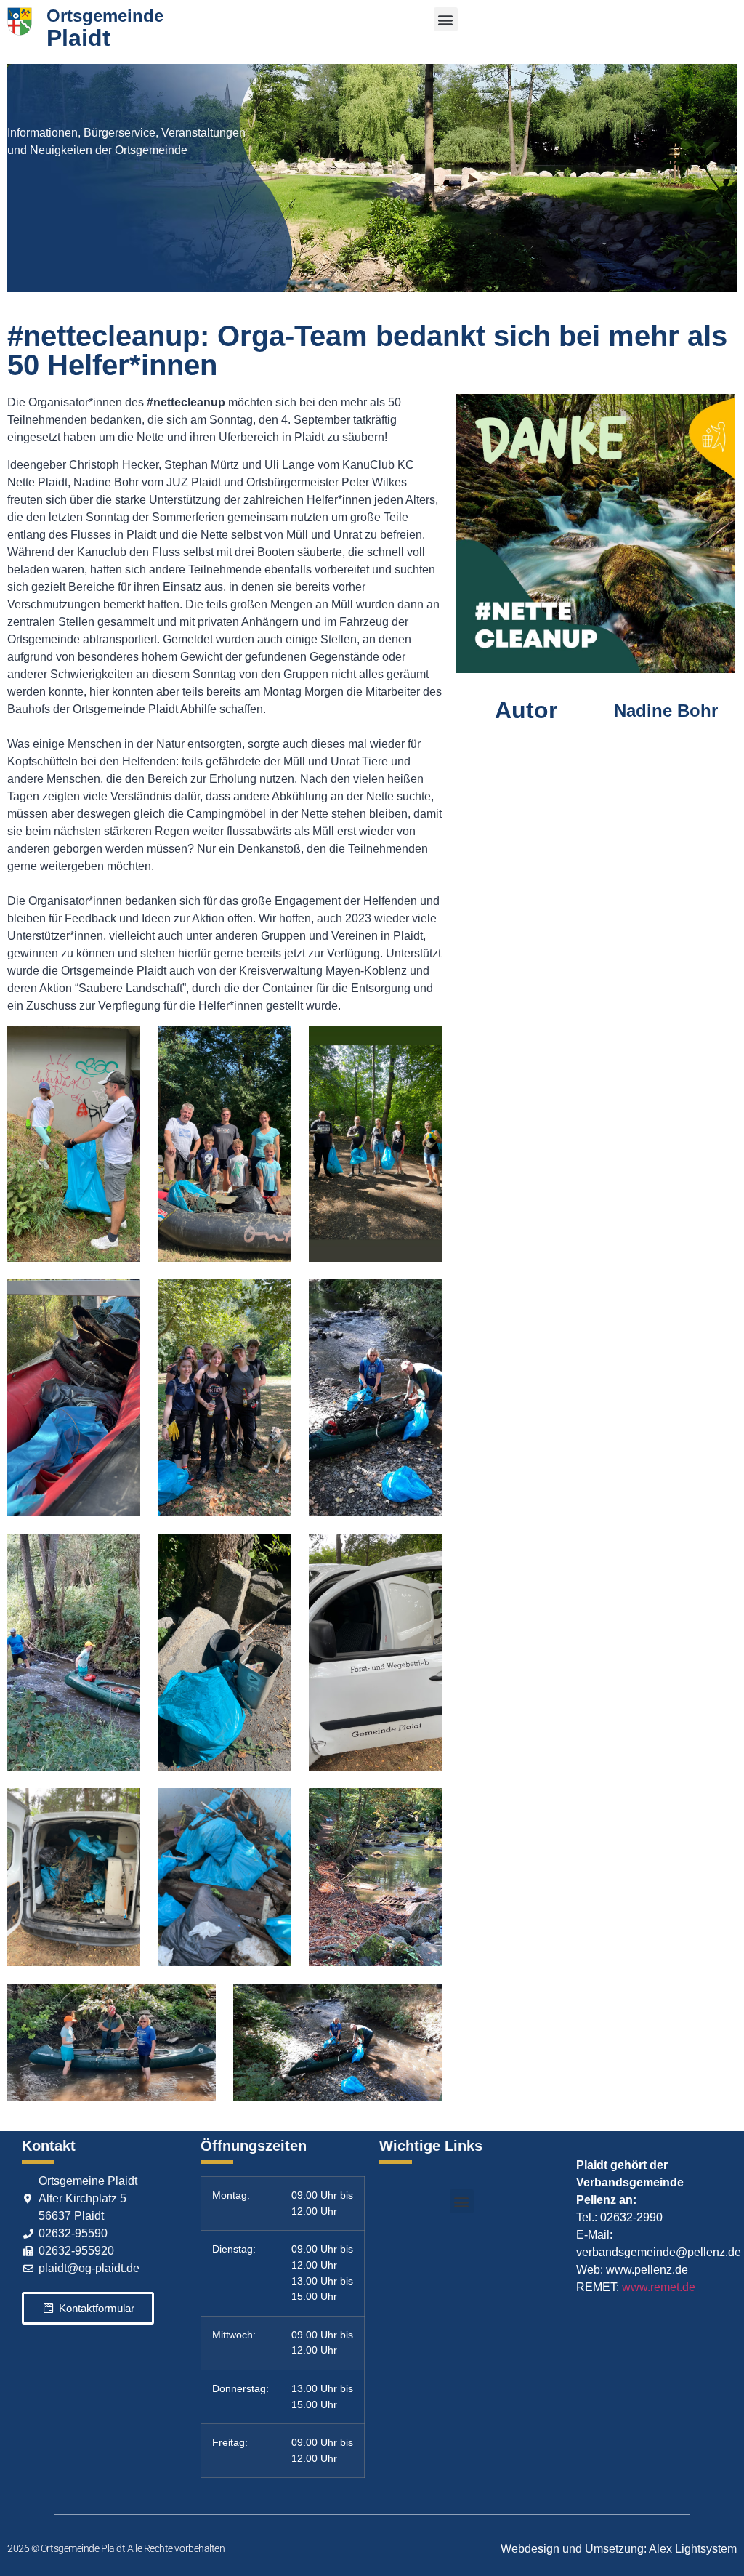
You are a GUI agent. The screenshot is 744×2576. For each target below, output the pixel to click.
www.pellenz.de (647, 2270)
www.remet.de (659, 2287)
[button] (446, 19)
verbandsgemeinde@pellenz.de (659, 2252)
